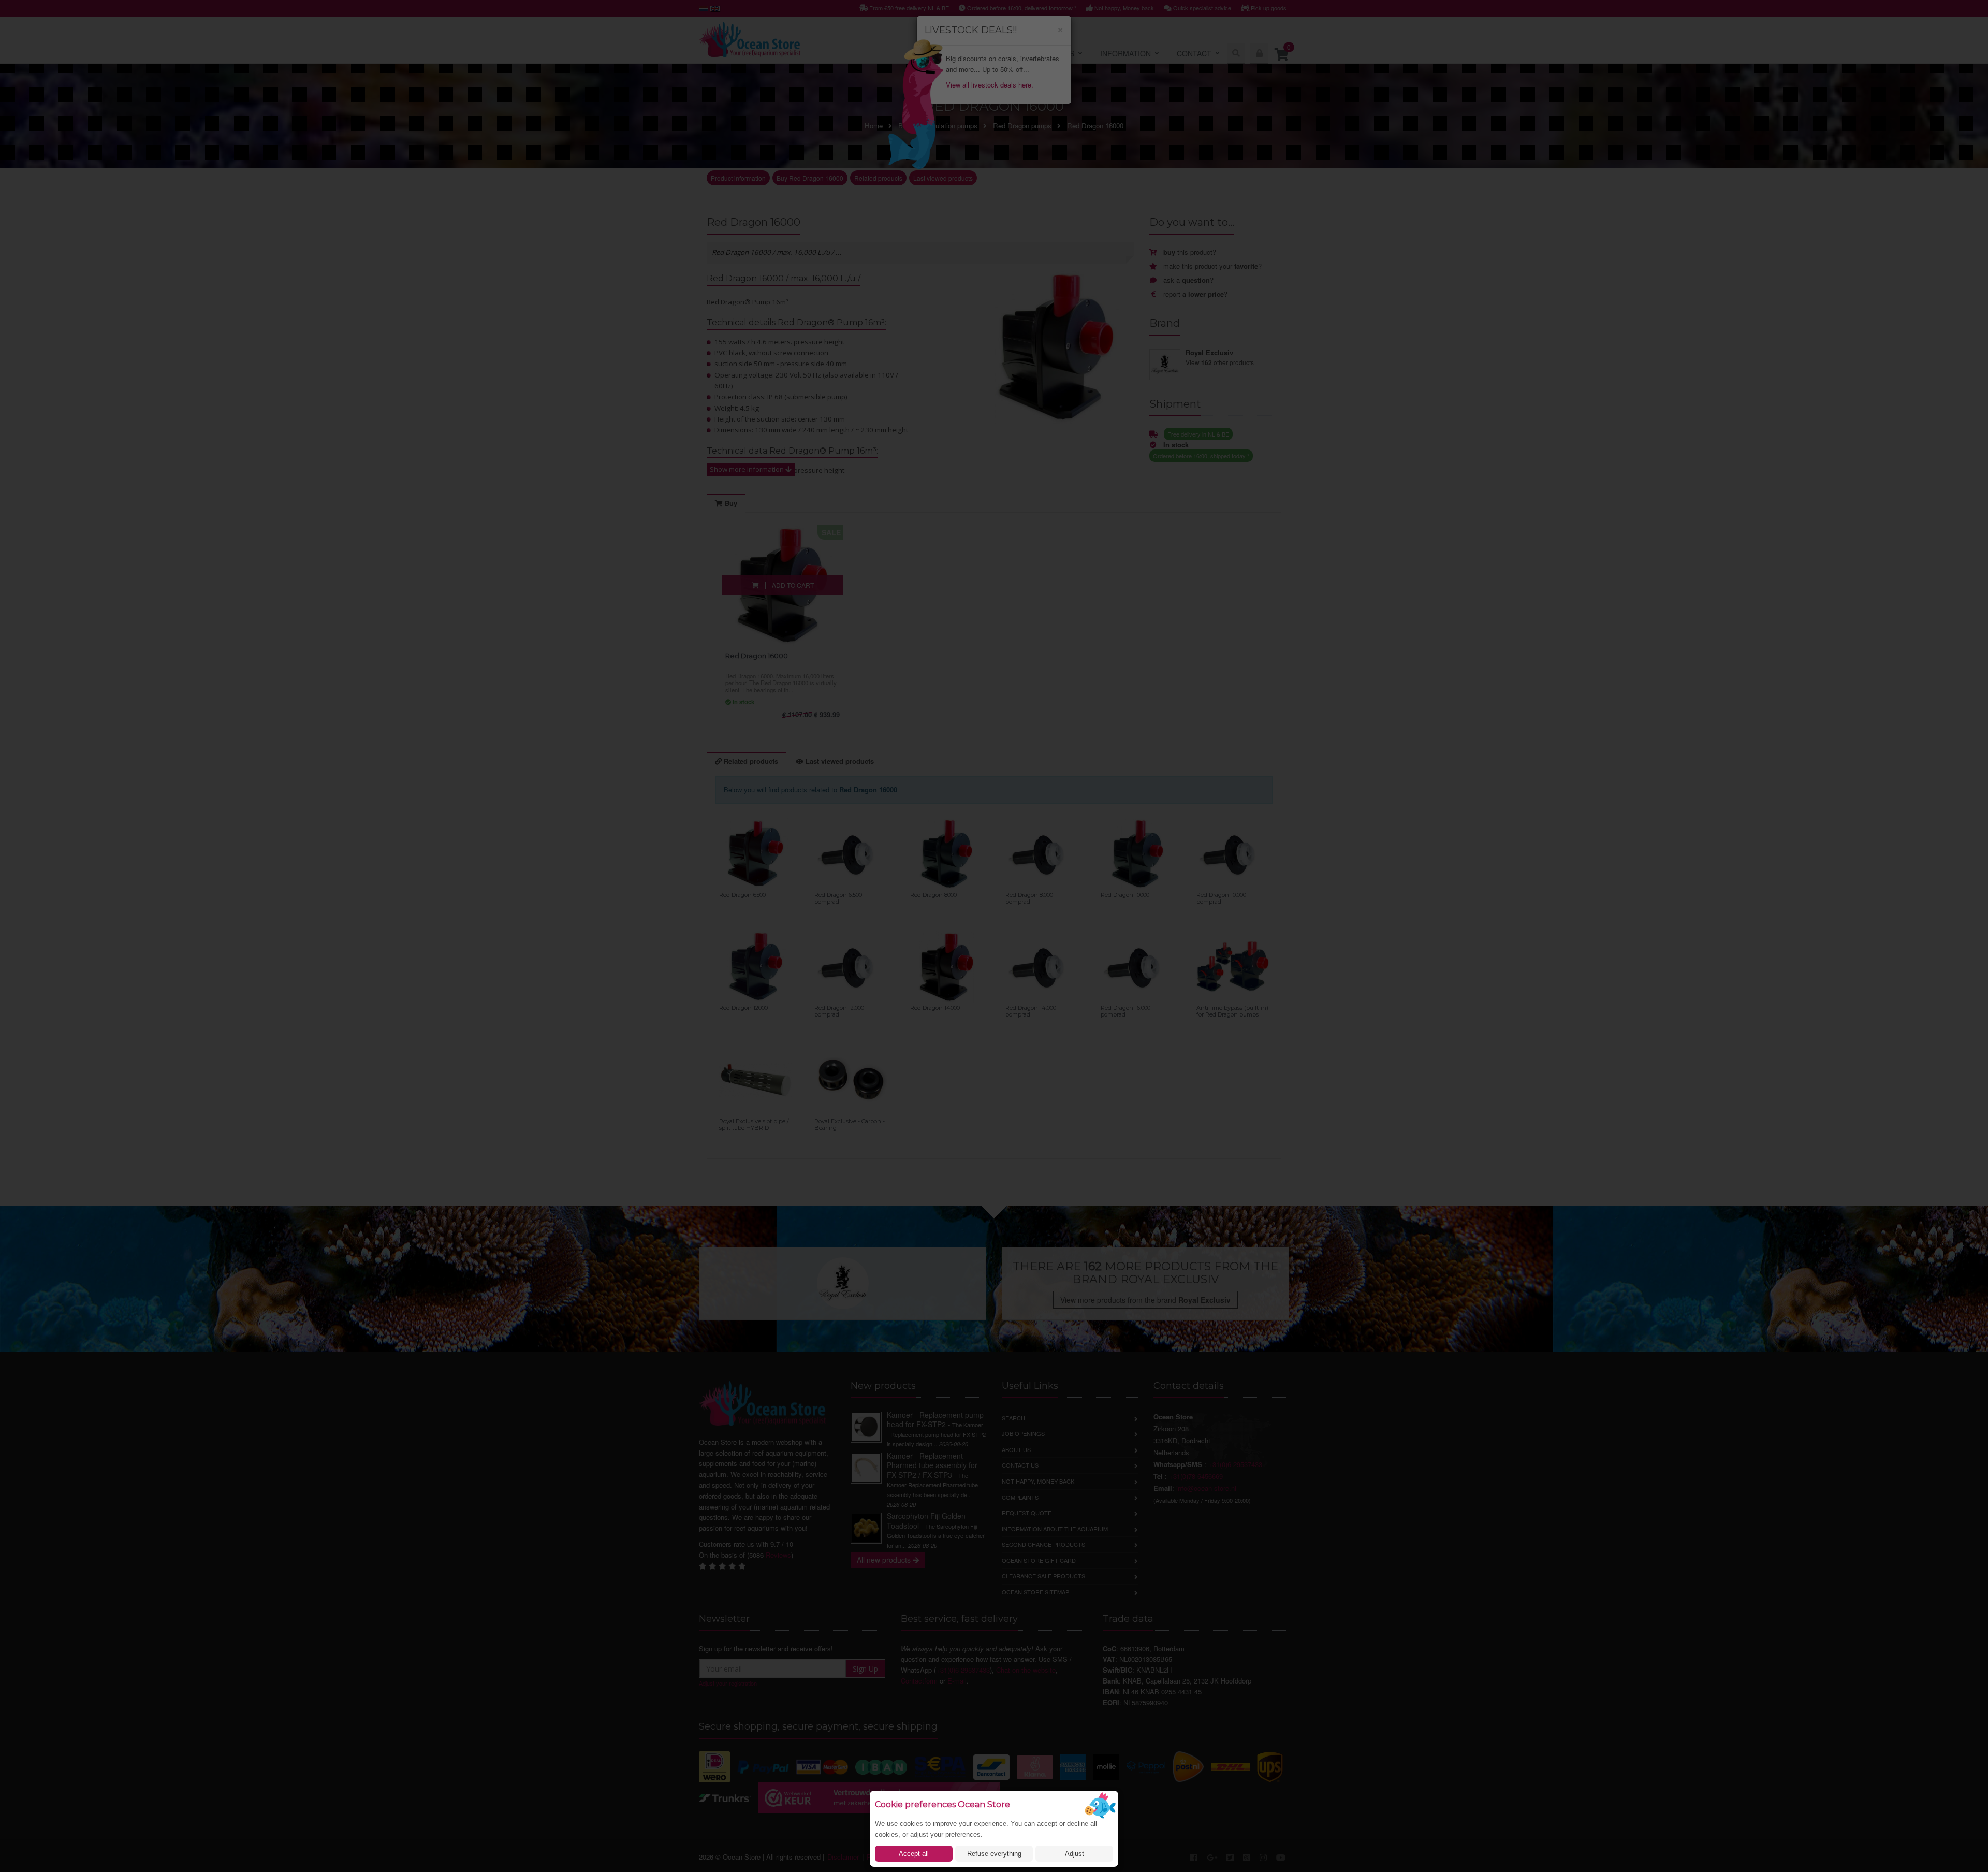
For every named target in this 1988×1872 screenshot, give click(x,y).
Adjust (1075, 1854)
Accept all (914, 1854)
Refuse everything (994, 1854)
